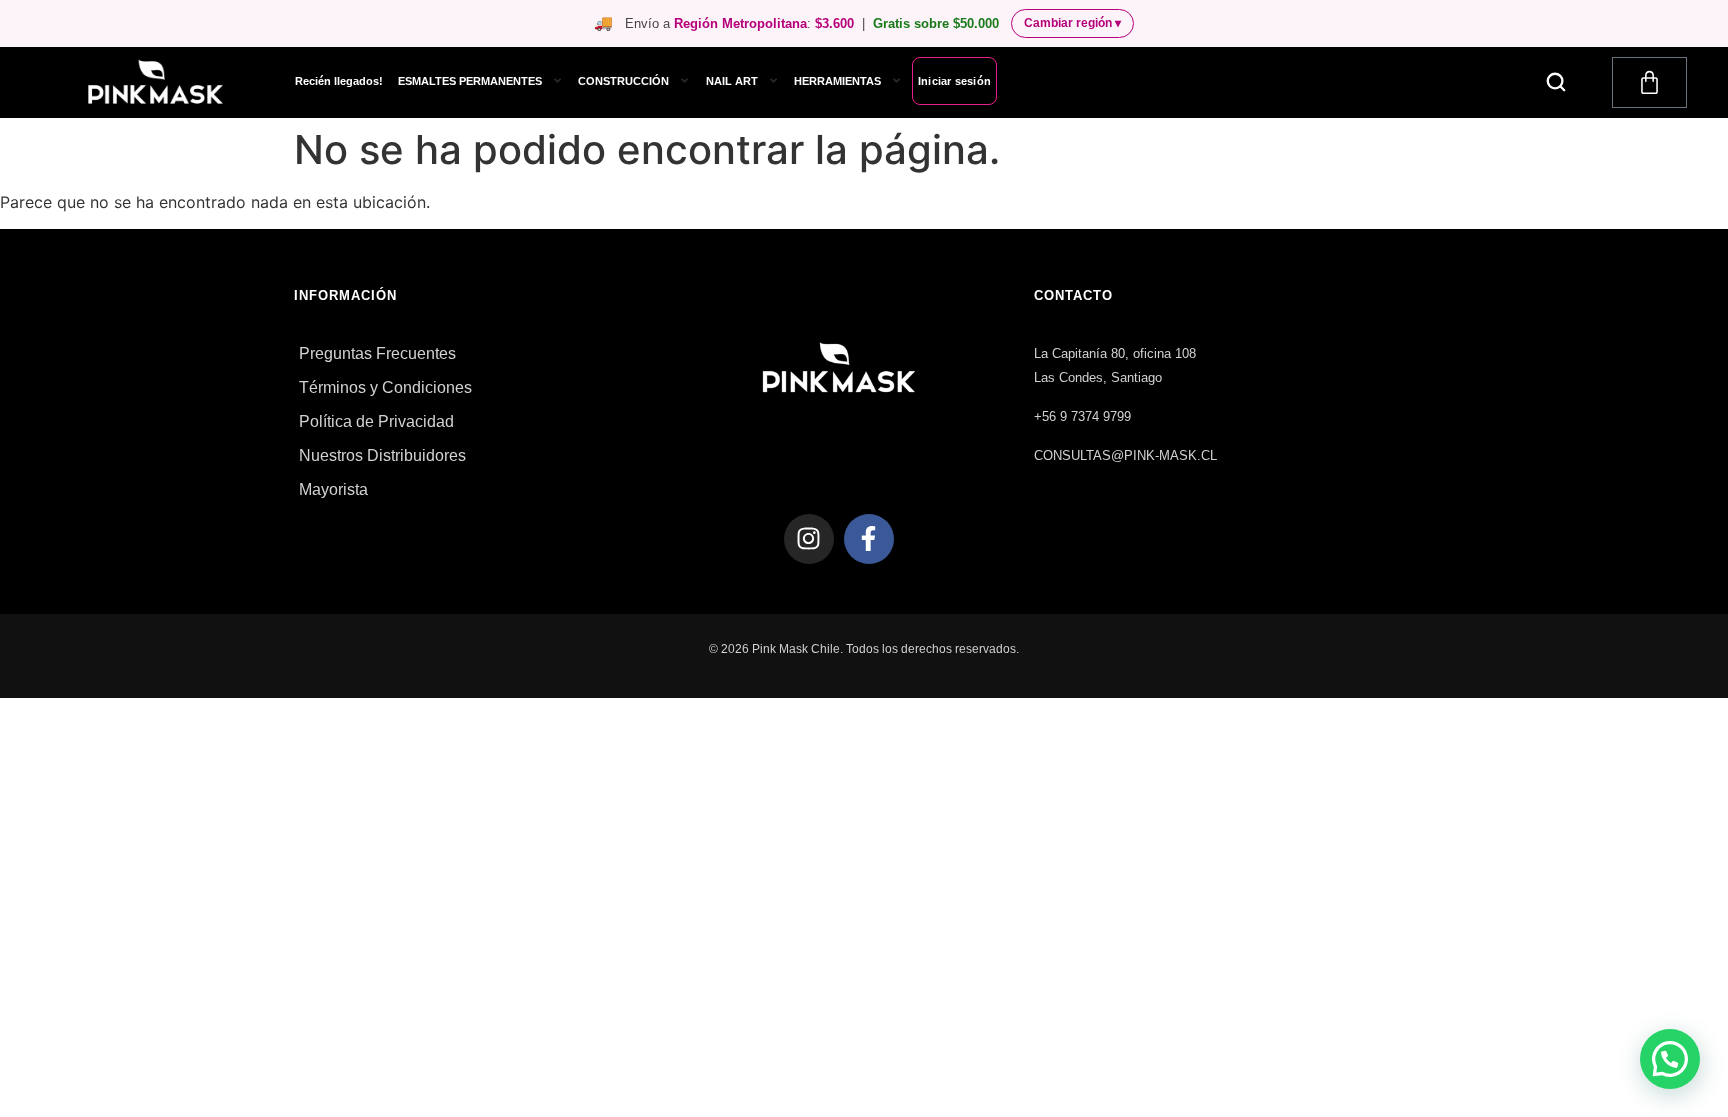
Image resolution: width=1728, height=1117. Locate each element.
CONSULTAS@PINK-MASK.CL (1125, 455)
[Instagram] (809, 539)
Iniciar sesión (954, 81)
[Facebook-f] (869, 539)
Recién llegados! (339, 81)
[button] (1556, 82)
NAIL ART (732, 81)
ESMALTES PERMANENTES (470, 81)
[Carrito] (1649, 82)
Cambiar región (1072, 23)
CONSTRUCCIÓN (623, 81)
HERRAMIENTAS (837, 81)
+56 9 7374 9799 (1082, 416)
